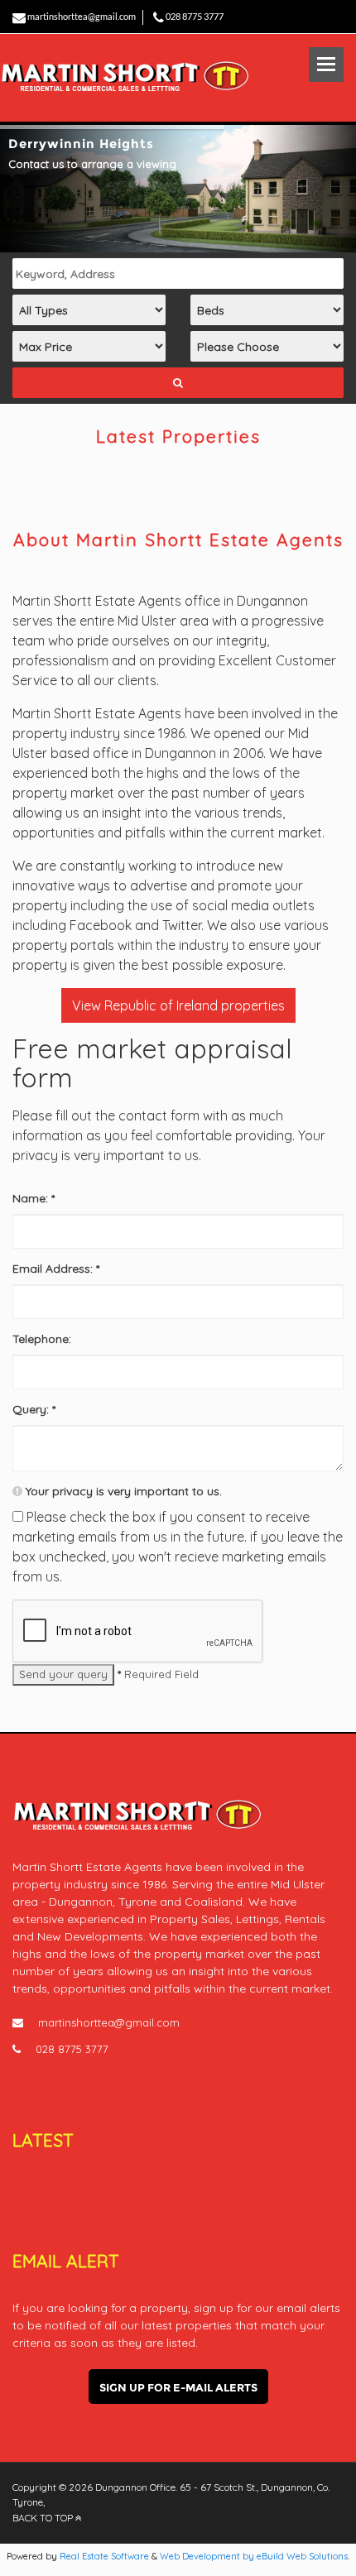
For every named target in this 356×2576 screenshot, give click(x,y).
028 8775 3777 (195, 16)
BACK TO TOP (44, 2518)
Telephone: (42, 1339)
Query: (34, 1409)
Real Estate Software (104, 2556)
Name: (34, 1198)
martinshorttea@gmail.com (82, 16)
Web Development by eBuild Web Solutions (254, 2556)
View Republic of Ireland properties (178, 1005)
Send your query (63, 1674)
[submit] (178, 383)
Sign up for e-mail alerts (178, 2387)
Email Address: (56, 1269)
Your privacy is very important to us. (122, 1491)
